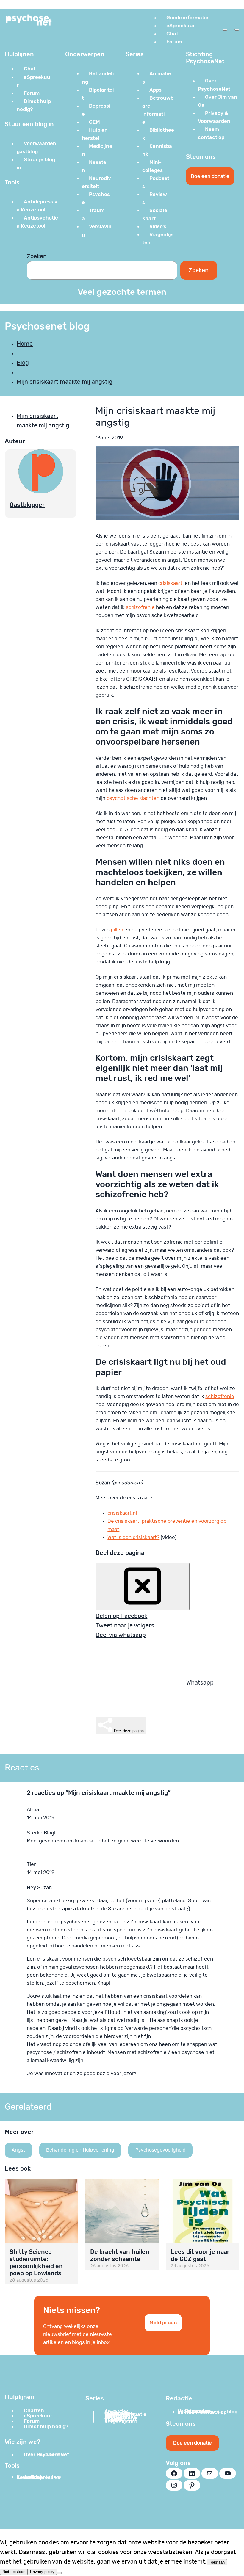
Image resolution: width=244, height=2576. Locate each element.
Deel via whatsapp (121, 1635)
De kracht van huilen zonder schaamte (120, 2255)
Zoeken (37, 256)
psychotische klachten (133, 798)
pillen (117, 930)
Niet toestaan (14, 2572)
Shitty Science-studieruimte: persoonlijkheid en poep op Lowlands (36, 2262)
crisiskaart (170, 583)
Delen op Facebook (121, 1616)
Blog (23, 363)
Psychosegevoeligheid (161, 2150)
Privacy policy (42, 2572)
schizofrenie (140, 607)
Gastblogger (27, 505)
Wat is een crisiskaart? (133, 1537)
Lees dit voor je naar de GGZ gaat (200, 2255)
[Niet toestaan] (59, 2573)
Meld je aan (163, 2323)
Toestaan (217, 2562)
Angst (18, 2150)
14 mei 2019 (41, 1818)
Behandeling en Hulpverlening (80, 2150)
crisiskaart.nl (122, 1513)
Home (25, 344)
